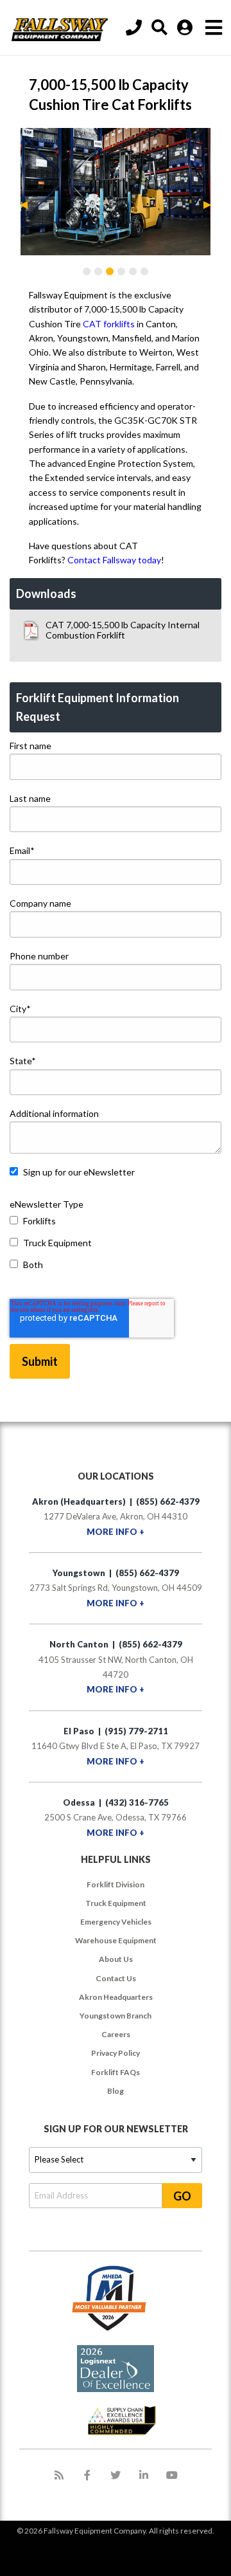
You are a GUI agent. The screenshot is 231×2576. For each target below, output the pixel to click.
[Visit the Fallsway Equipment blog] (59, 2475)
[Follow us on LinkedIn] (144, 2475)
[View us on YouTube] (172, 2475)
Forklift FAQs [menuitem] (116, 2072)
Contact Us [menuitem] (116, 1978)
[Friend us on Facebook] (87, 2475)
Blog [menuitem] (116, 2091)
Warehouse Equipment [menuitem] (116, 1940)
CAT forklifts (109, 324)
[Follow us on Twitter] (116, 2475)
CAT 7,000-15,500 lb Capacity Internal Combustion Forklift (123, 630)
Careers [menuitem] (116, 2034)
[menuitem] (161, 28)
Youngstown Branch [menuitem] (116, 2016)
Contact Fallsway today (114, 560)
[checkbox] (116, 1246)
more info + (116, 1532)
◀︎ (29, 204)
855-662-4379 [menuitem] (135, 28)
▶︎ (212, 204)
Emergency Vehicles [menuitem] (116, 1922)
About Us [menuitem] (116, 1959)
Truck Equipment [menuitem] (116, 1903)
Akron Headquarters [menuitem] (116, 1997)
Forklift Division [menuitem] (116, 1884)
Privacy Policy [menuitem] (116, 2053)
